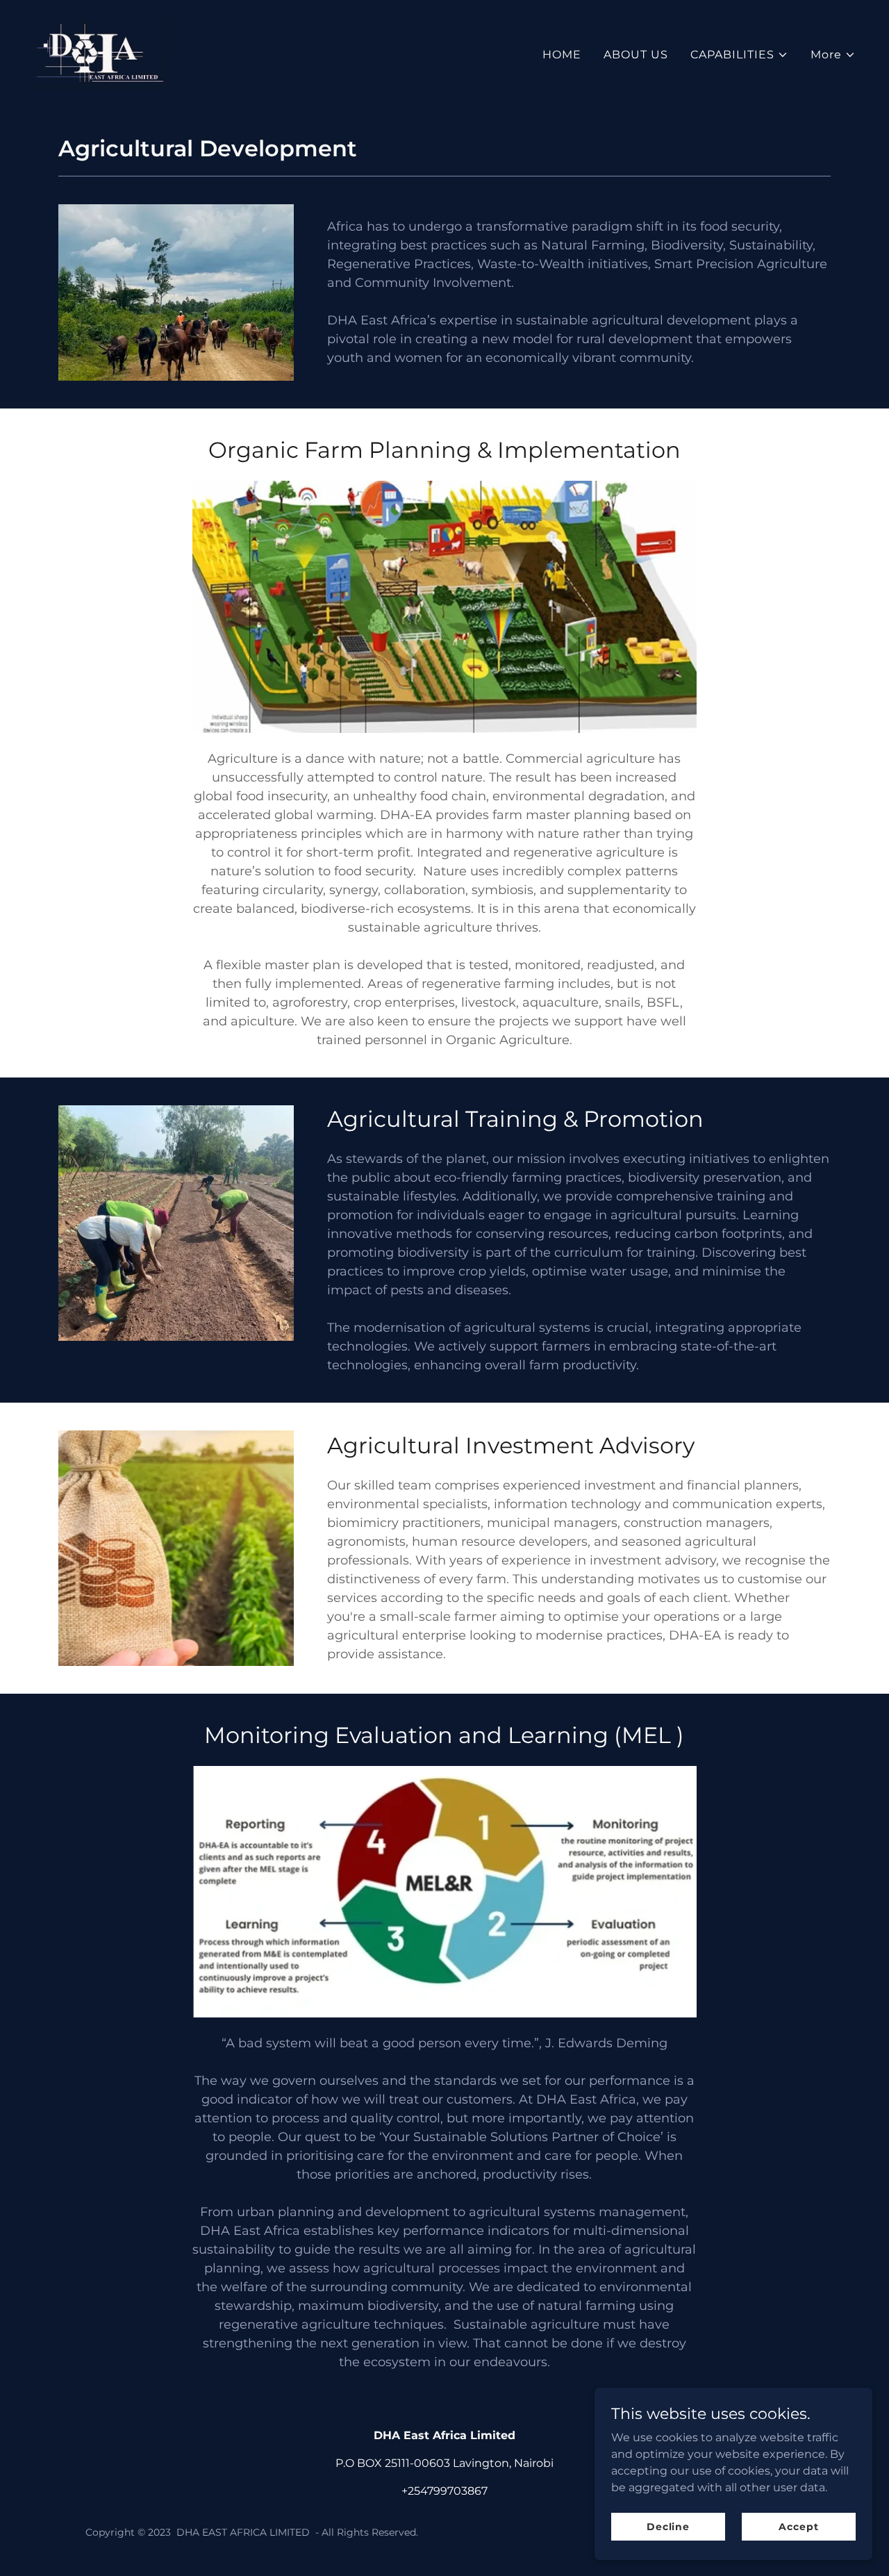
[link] (100, 52)
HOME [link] (562, 55)
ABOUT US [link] (636, 55)
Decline (668, 2526)
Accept (798, 2526)
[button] (739, 55)
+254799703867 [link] (444, 2491)
